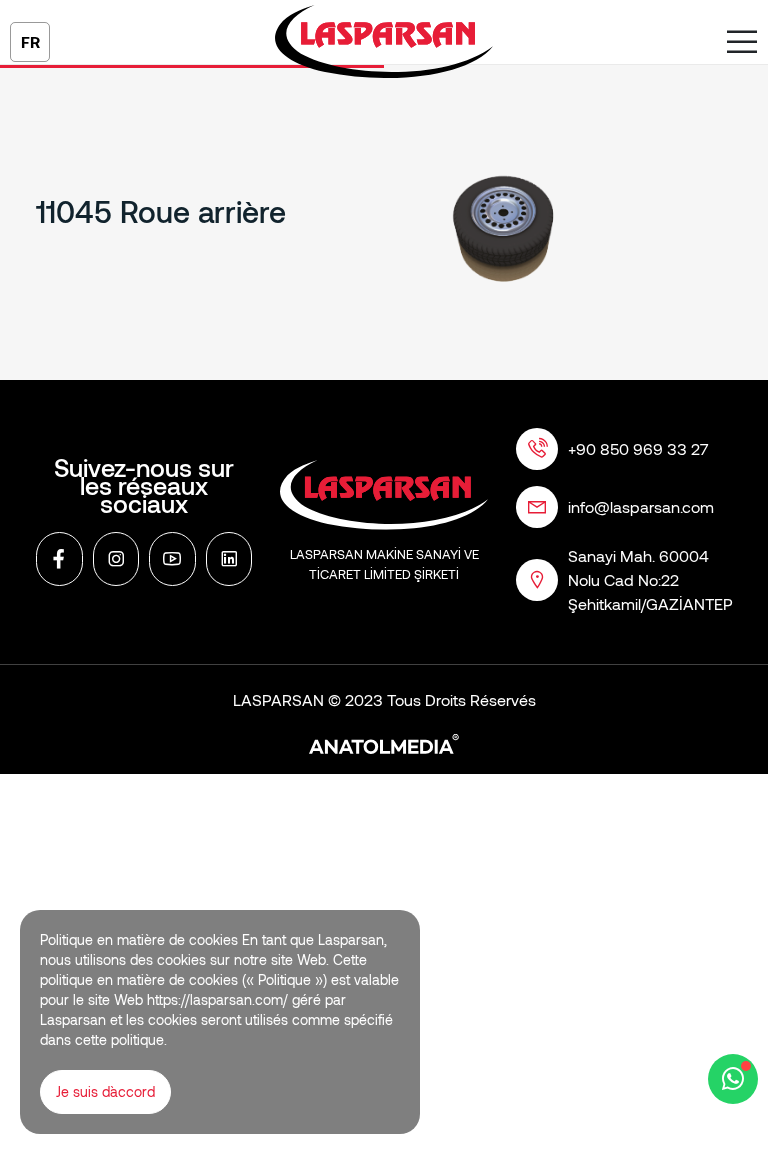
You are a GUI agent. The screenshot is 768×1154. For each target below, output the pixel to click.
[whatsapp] (733, 1079)
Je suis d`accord (105, 1091)
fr (30, 41)
